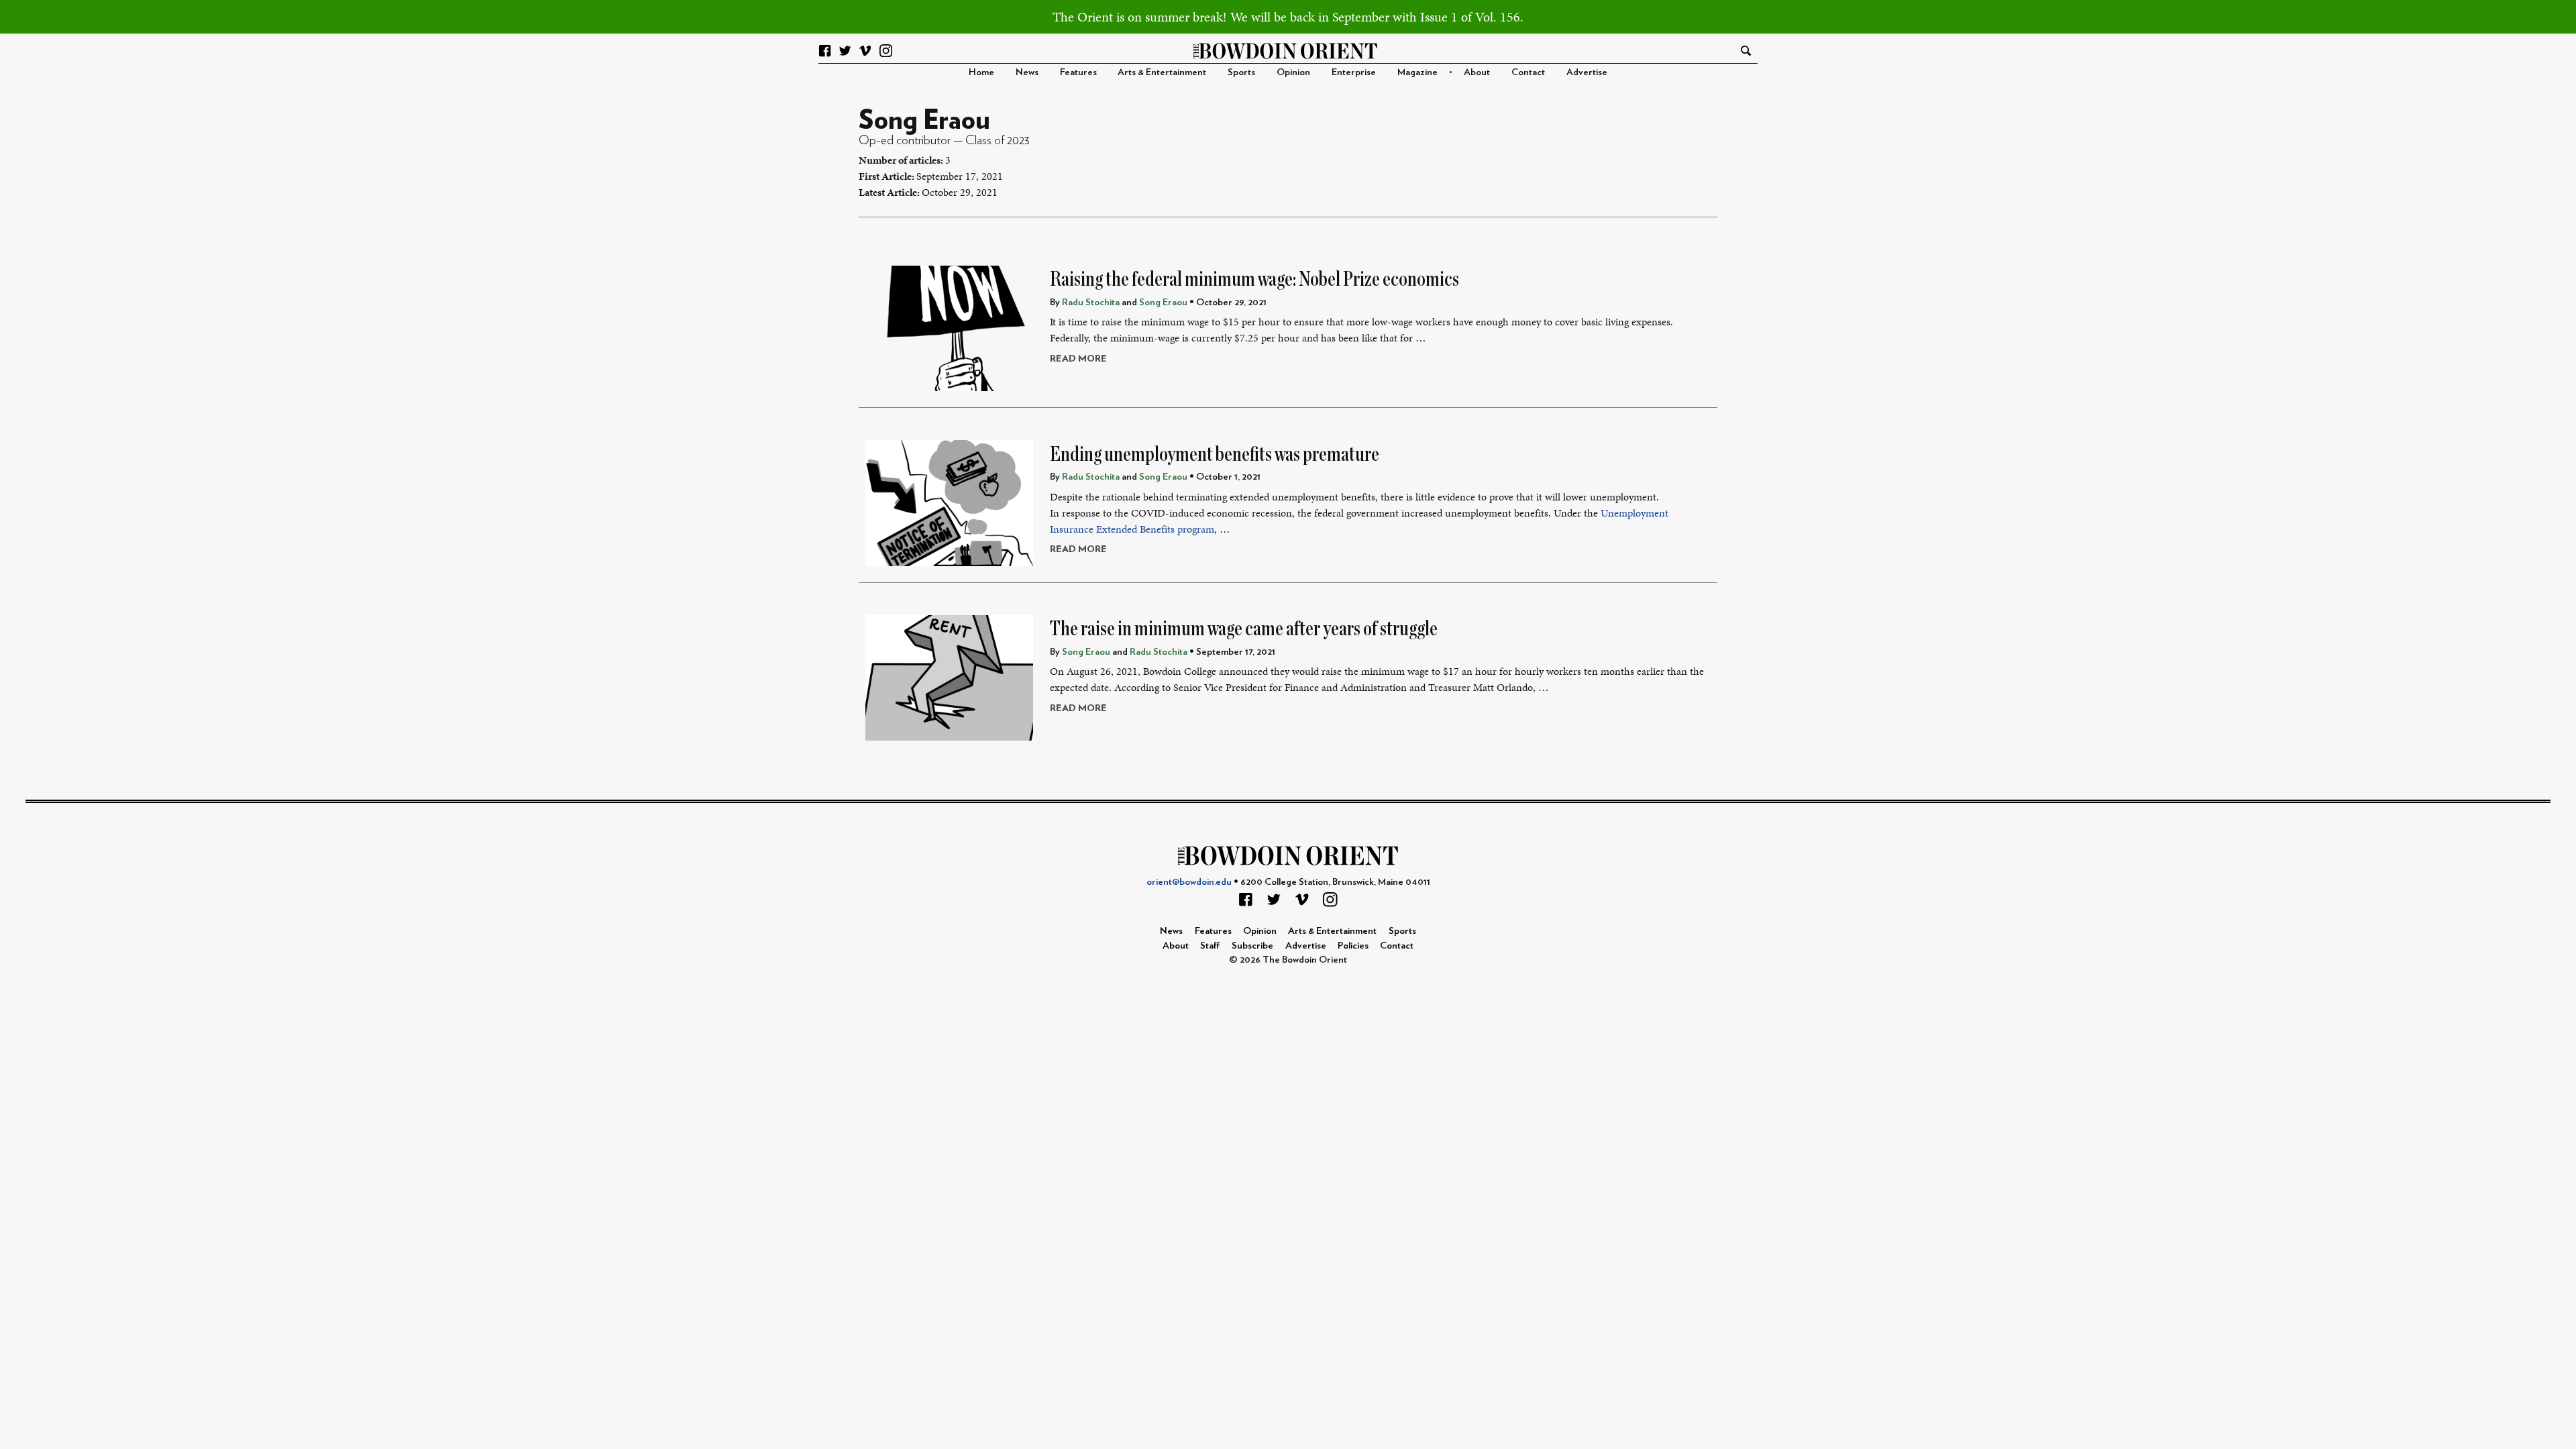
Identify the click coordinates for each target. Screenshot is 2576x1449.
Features (1078, 72)
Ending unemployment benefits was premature (1215, 454)
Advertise (1587, 72)
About (1477, 72)
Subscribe (1252, 946)
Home (981, 72)
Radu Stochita (1091, 302)
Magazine (1417, 72)
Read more (1078, 359)
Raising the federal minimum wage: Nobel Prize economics (1254, 279)
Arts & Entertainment (1162, 72)
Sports (1241, 72)
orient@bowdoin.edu (1189, 882)
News (1027, 72)
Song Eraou (1163, 302)
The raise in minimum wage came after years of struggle (1244, 629)
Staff (1210, 946)
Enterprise (1354, 72)
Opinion (1293, 72)
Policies (1353, 946)
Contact (1528, 72)
